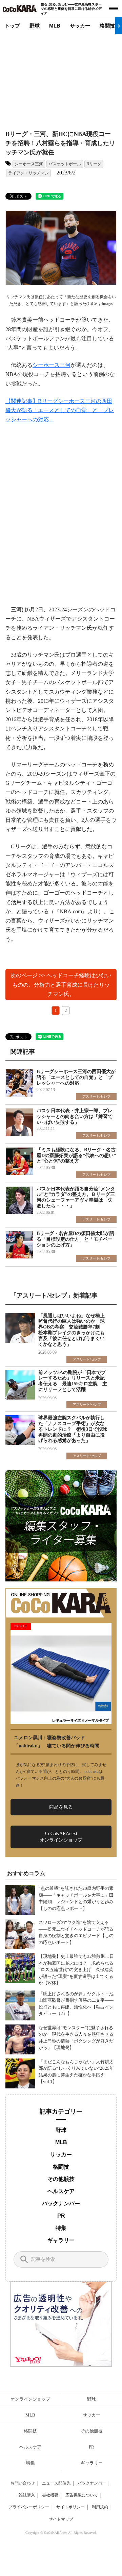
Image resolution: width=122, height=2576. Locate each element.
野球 (35, 26)
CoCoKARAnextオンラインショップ (61, 1837)
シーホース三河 (29, 164)
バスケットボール (65, 164)
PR (61, 2216)
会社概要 (50, 2495)
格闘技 (107, 26)
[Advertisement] (66, 77)
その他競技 (61, 2179)
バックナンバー (61, 2204)
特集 (61, 2228)
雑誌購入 (27, 2495)
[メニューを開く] (114, 9)
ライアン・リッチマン (28, 173)
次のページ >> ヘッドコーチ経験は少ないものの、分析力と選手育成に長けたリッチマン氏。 (61, 985)
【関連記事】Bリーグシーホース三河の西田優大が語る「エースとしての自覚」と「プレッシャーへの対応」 (60, 410)
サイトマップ (61, 2519)
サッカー (80, 26)
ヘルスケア (61, 2191)
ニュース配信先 (56, 2483)
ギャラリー (61, 2240)
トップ (12, 26)
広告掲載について (82, 2495)
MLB (55, 26)
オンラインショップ (30, 2399)
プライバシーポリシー (29, 2507)
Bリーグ (94, 164)
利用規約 (100, 2507)
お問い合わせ (23, 2483)
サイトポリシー (70, 2507)
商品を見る (61, 1807)
